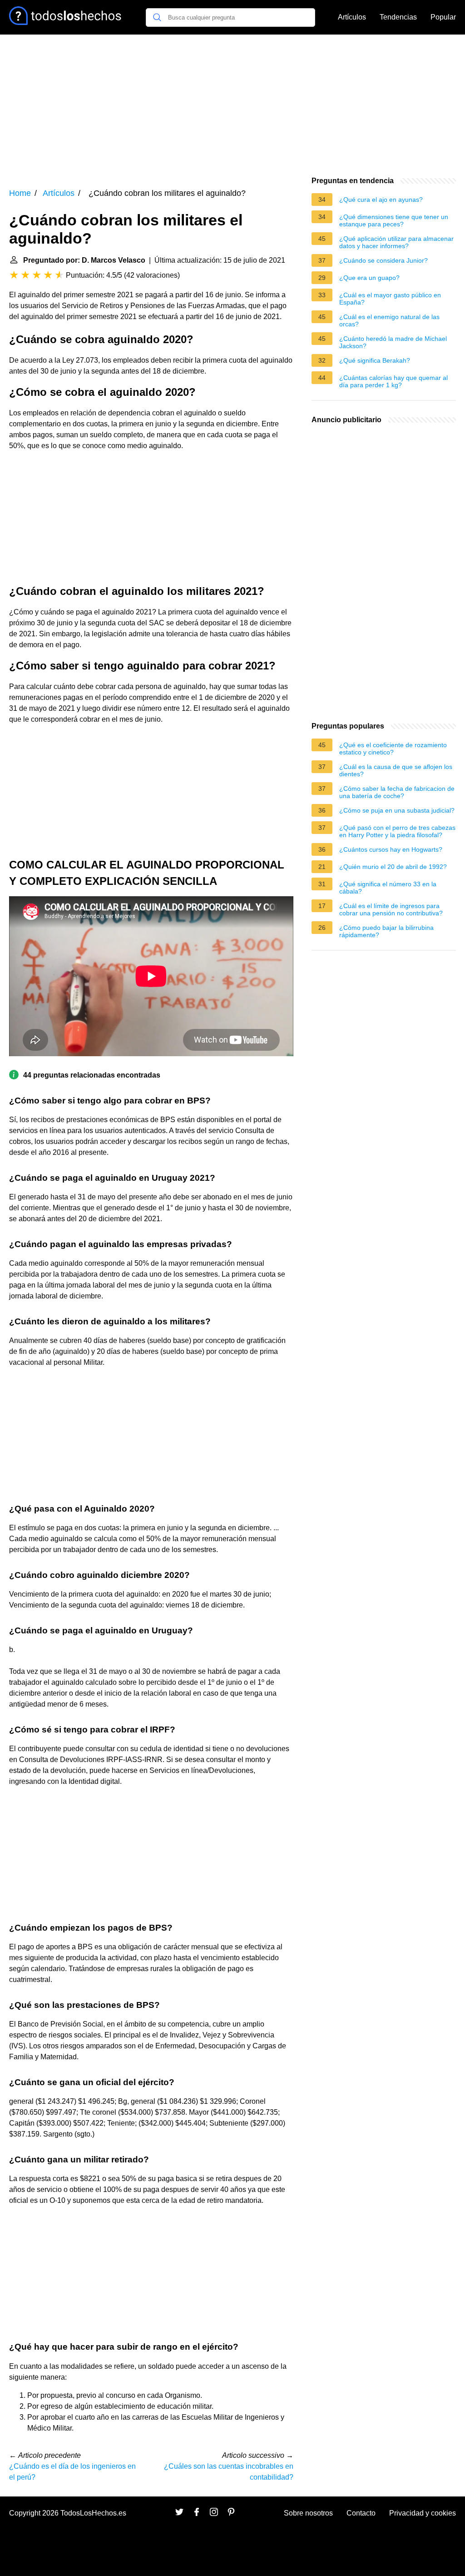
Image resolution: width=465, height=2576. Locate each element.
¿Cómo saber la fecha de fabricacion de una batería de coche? (397, 792)
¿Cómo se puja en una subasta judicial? (397, 810)
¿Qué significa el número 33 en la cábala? (388, 888)
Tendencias (398, 17)
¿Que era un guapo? (369, 278)
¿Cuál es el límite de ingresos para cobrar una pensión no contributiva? (391, 909)
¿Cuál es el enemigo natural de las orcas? (389, 320)
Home (20, 193)
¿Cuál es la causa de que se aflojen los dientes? (396, 770)
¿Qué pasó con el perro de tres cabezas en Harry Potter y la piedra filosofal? (397, 831)
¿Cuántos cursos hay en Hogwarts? (391, 849)
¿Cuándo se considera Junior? (383, 260)
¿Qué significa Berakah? (375, 360)
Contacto (361, 2513)
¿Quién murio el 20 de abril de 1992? (393, 867)
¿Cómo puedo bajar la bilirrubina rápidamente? (386, 931)
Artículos (352, 17)
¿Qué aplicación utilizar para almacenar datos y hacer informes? (396, 242)
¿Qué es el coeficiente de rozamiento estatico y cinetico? (393, 749)
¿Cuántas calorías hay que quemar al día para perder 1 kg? (393, 381)
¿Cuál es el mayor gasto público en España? (390, 299)
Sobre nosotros (308, 2513)
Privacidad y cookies (423, 2513)
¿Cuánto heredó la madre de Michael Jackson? (393, 342)
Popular (443, 17)
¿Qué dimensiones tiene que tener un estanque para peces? (394, 220)
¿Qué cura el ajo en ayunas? (381, 200)
